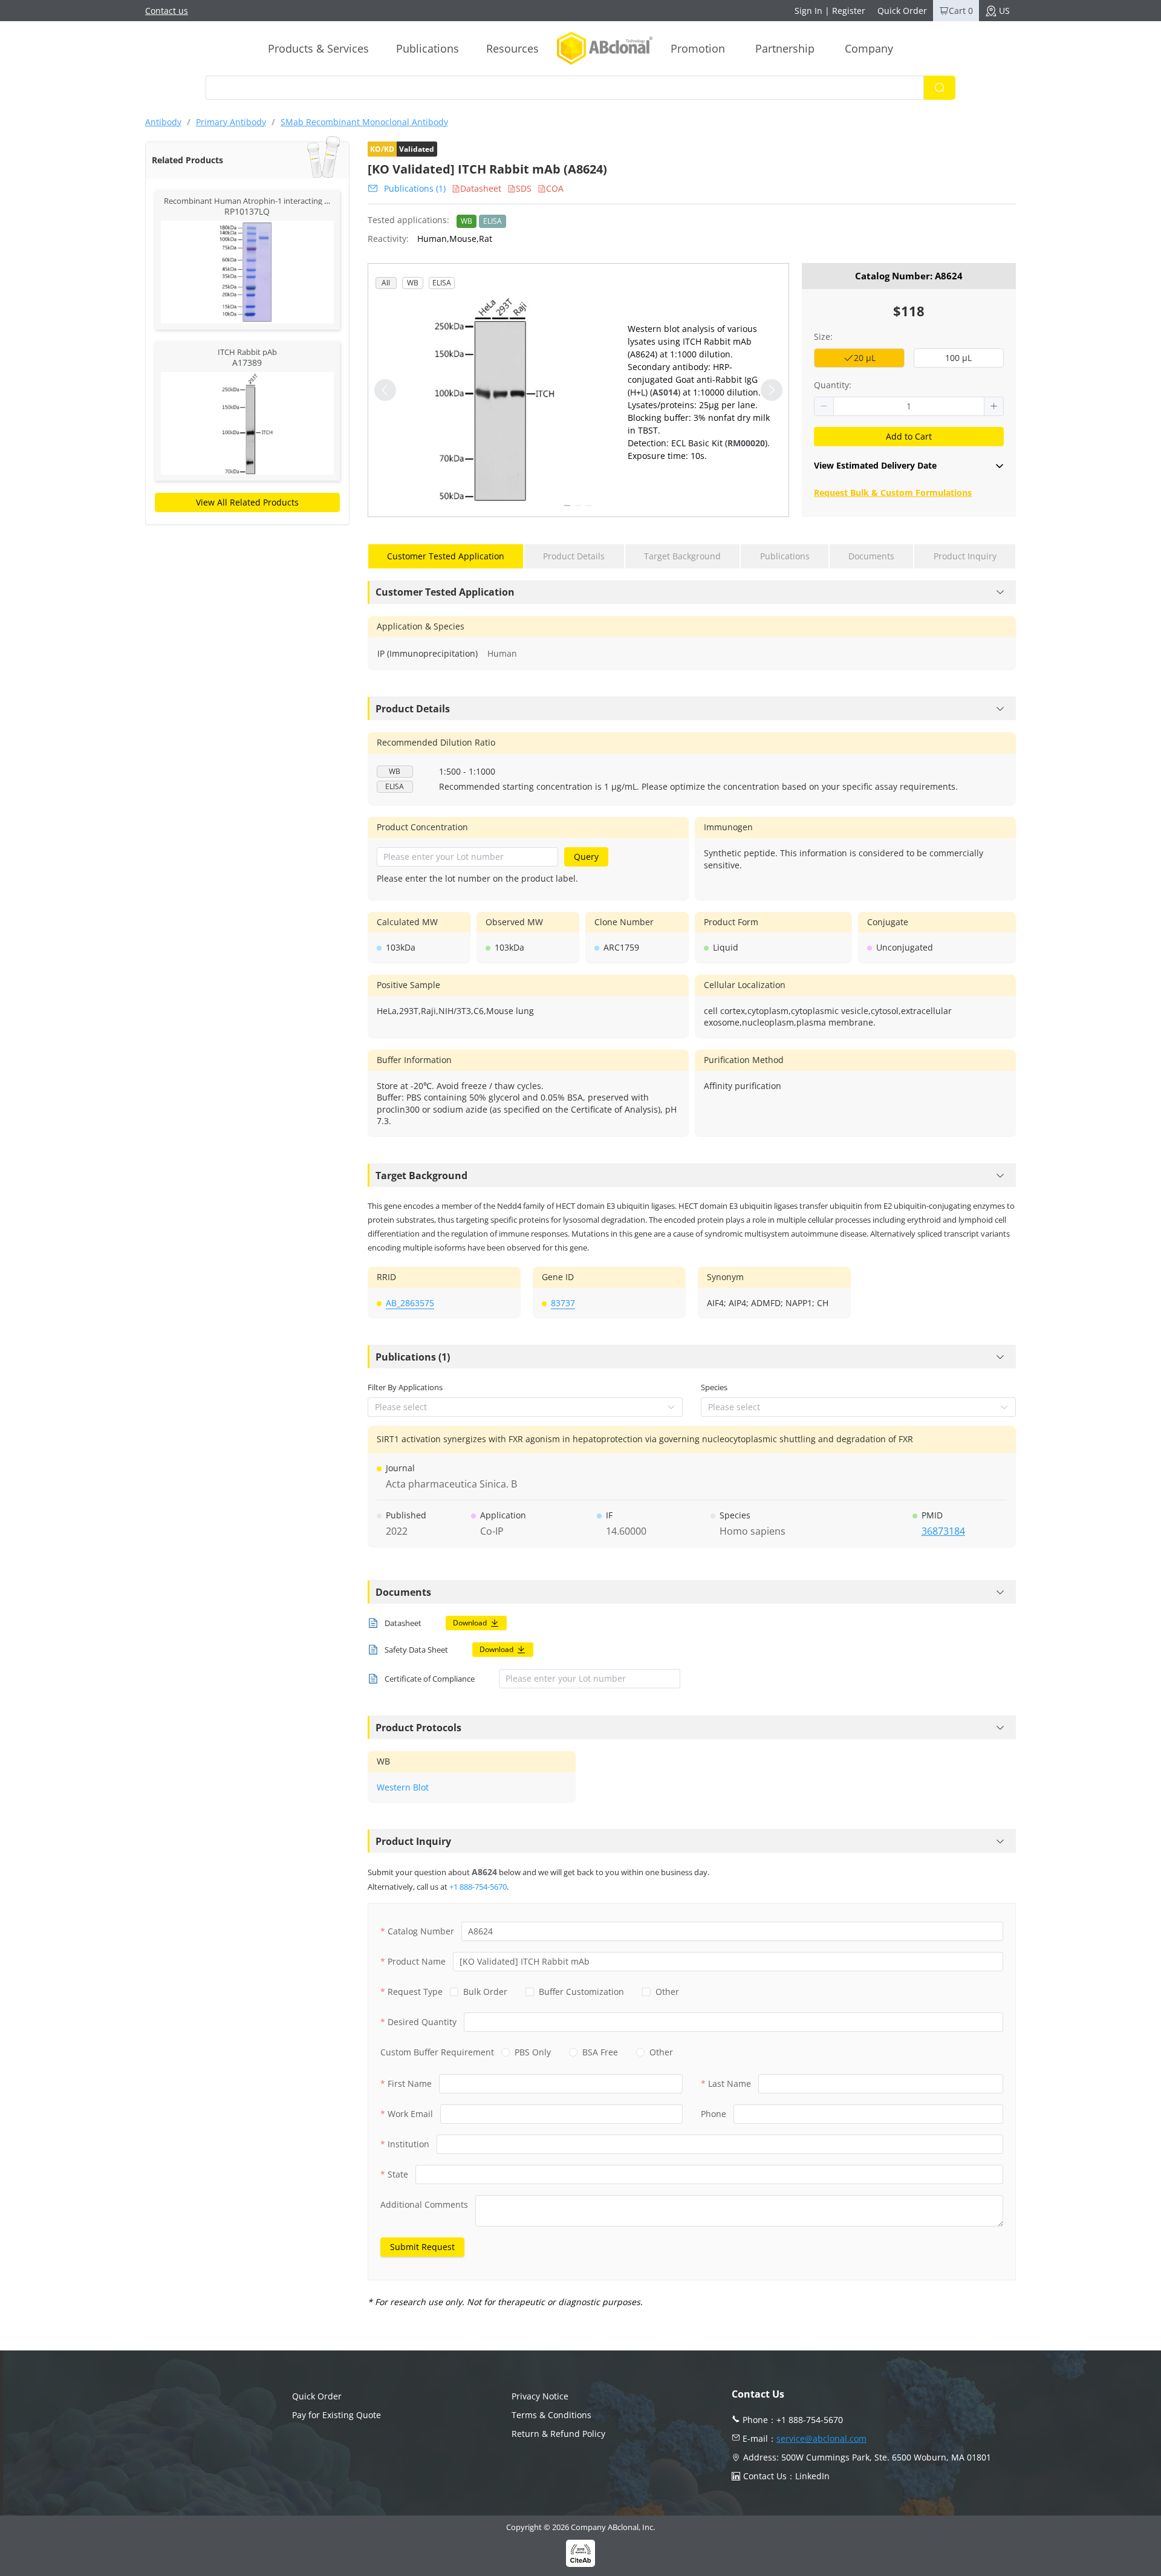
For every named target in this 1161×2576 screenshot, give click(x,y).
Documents (403, 1592)
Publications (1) (415, 188)
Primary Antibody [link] (231, 122)
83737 (563, 1303)
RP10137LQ (247, 211)
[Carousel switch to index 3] (589, 506)
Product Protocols (418, 1728)
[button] (824, 406)
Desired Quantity (422, 2022)
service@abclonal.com (821, 2438)
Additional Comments (424, 2204)
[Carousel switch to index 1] (567, 506)
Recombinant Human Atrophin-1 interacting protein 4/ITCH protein (285, 201)
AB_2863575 (410, 1303)
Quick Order (902, 11)
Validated (402, 149)
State (398, 2174)
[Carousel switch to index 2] (578, 506)
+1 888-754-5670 (478, 1887)
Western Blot (403, 1787)
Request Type (415, 1992)
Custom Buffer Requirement (437, 2052)
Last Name (730, 2083)
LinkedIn (812, 2476)
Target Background (421, 1176)
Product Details (413, 709)
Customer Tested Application (445, 592)
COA (555, 188)
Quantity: (833, 385)
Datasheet (481, 188)
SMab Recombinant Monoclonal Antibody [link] (364, 122)
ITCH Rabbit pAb (247, 352)
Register (849, 11)
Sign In (808, 11)
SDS (524, 188)
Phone (714, 2114)
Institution (408, 2144)
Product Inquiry (413, 1841)
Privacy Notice (540, 2396)
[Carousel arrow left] (385, 390)
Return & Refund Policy (558, 2434)
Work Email (410, 2114)
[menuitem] (318, 48)
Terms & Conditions (551, 2415)
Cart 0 (961, 11)
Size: (823, 337)
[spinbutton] (909, 406)
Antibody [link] (163, 122)
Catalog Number (421, 1931)
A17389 (247, 363)
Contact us (167, 11)
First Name (410, 2083)
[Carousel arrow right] (772, 390)
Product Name (417, 1961)
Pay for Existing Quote (337, 2415)
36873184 (943, 1531)
